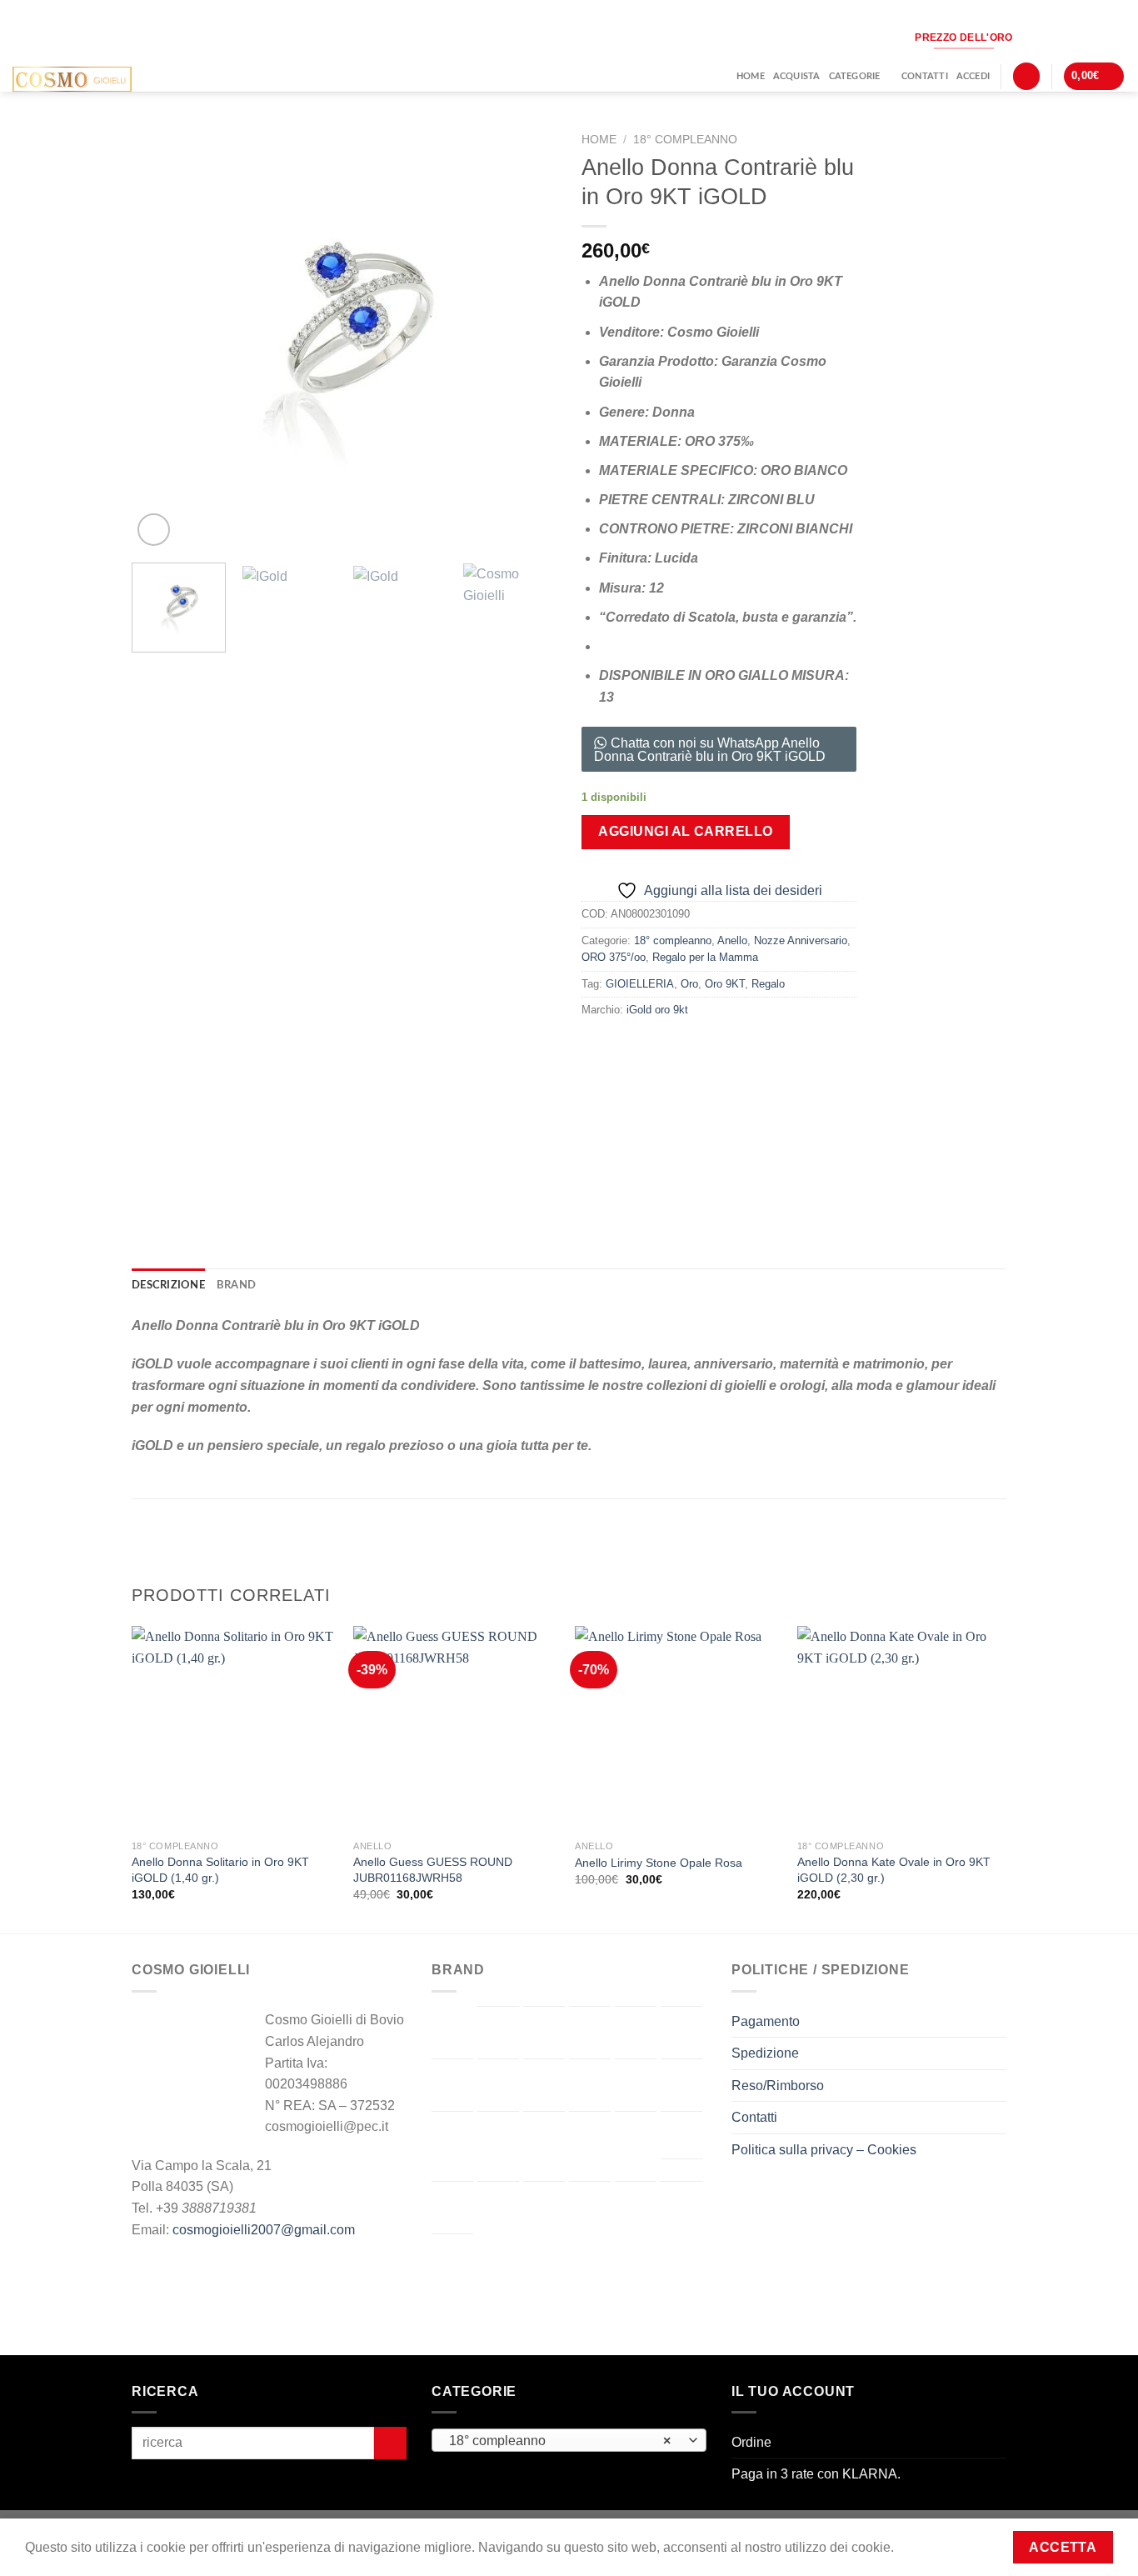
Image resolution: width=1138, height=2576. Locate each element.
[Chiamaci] (1088, 37)
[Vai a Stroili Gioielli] (544, 2208)
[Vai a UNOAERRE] (681, 2208)
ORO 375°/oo (614, 957)
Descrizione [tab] (168, 1285)
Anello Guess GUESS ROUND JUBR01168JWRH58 (433, 1870)
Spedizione (765, 2053)
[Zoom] (154, 530)
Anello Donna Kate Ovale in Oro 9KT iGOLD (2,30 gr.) (894, 1870)
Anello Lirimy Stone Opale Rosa (659, 1863)
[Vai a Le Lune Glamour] (498, 2138)
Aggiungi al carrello (686, 831)
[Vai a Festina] (590, 2085)
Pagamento (766, 2021)
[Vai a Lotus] (590, 2138)
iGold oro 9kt (657, 1010)
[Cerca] (1026, 76)
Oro (689, 984)
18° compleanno (685, 140)
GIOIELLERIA (640, 984)
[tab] (569, 1366)
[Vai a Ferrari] (544, 2085)
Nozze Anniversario (801, 940)
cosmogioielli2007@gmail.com (264, 2230)
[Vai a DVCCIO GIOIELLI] (498, 2085)
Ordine (751, 2442)
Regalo (768, 984)
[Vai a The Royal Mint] (590, 2208)
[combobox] (569, 2440)
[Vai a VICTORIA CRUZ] (452, 2260)
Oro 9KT (725, 984)
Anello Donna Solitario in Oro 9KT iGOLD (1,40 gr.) (220, 1870)
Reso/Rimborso (778, 2086)
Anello (732, 940)
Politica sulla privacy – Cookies (824, 2150)
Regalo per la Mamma (705, 957)
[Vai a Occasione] (681, 2135)
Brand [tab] (236, 1285)
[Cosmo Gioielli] (99, 79)
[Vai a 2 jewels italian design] (452, 2032)
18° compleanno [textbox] (560, 2441)
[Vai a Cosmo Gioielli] (452, 2085)
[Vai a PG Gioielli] (452, 2208)
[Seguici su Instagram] (1034, 37)
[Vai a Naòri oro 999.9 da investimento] (636, 2138)
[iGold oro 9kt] (789, 1118)
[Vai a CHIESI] (681, 2033)
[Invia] (390, 2443)
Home (751, 76)
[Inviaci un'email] (1061, 37)
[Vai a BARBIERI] (544, 2033)
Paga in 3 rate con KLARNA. (816, 2474)
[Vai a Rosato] (498, 2208)
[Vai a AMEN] (498, 2033)
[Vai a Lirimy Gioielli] (544, 2138)
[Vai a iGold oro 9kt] (681, 2085)
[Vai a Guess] (636, 2085)
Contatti (925, 76)
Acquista (797, 76)
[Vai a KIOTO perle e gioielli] (452, 2138)
